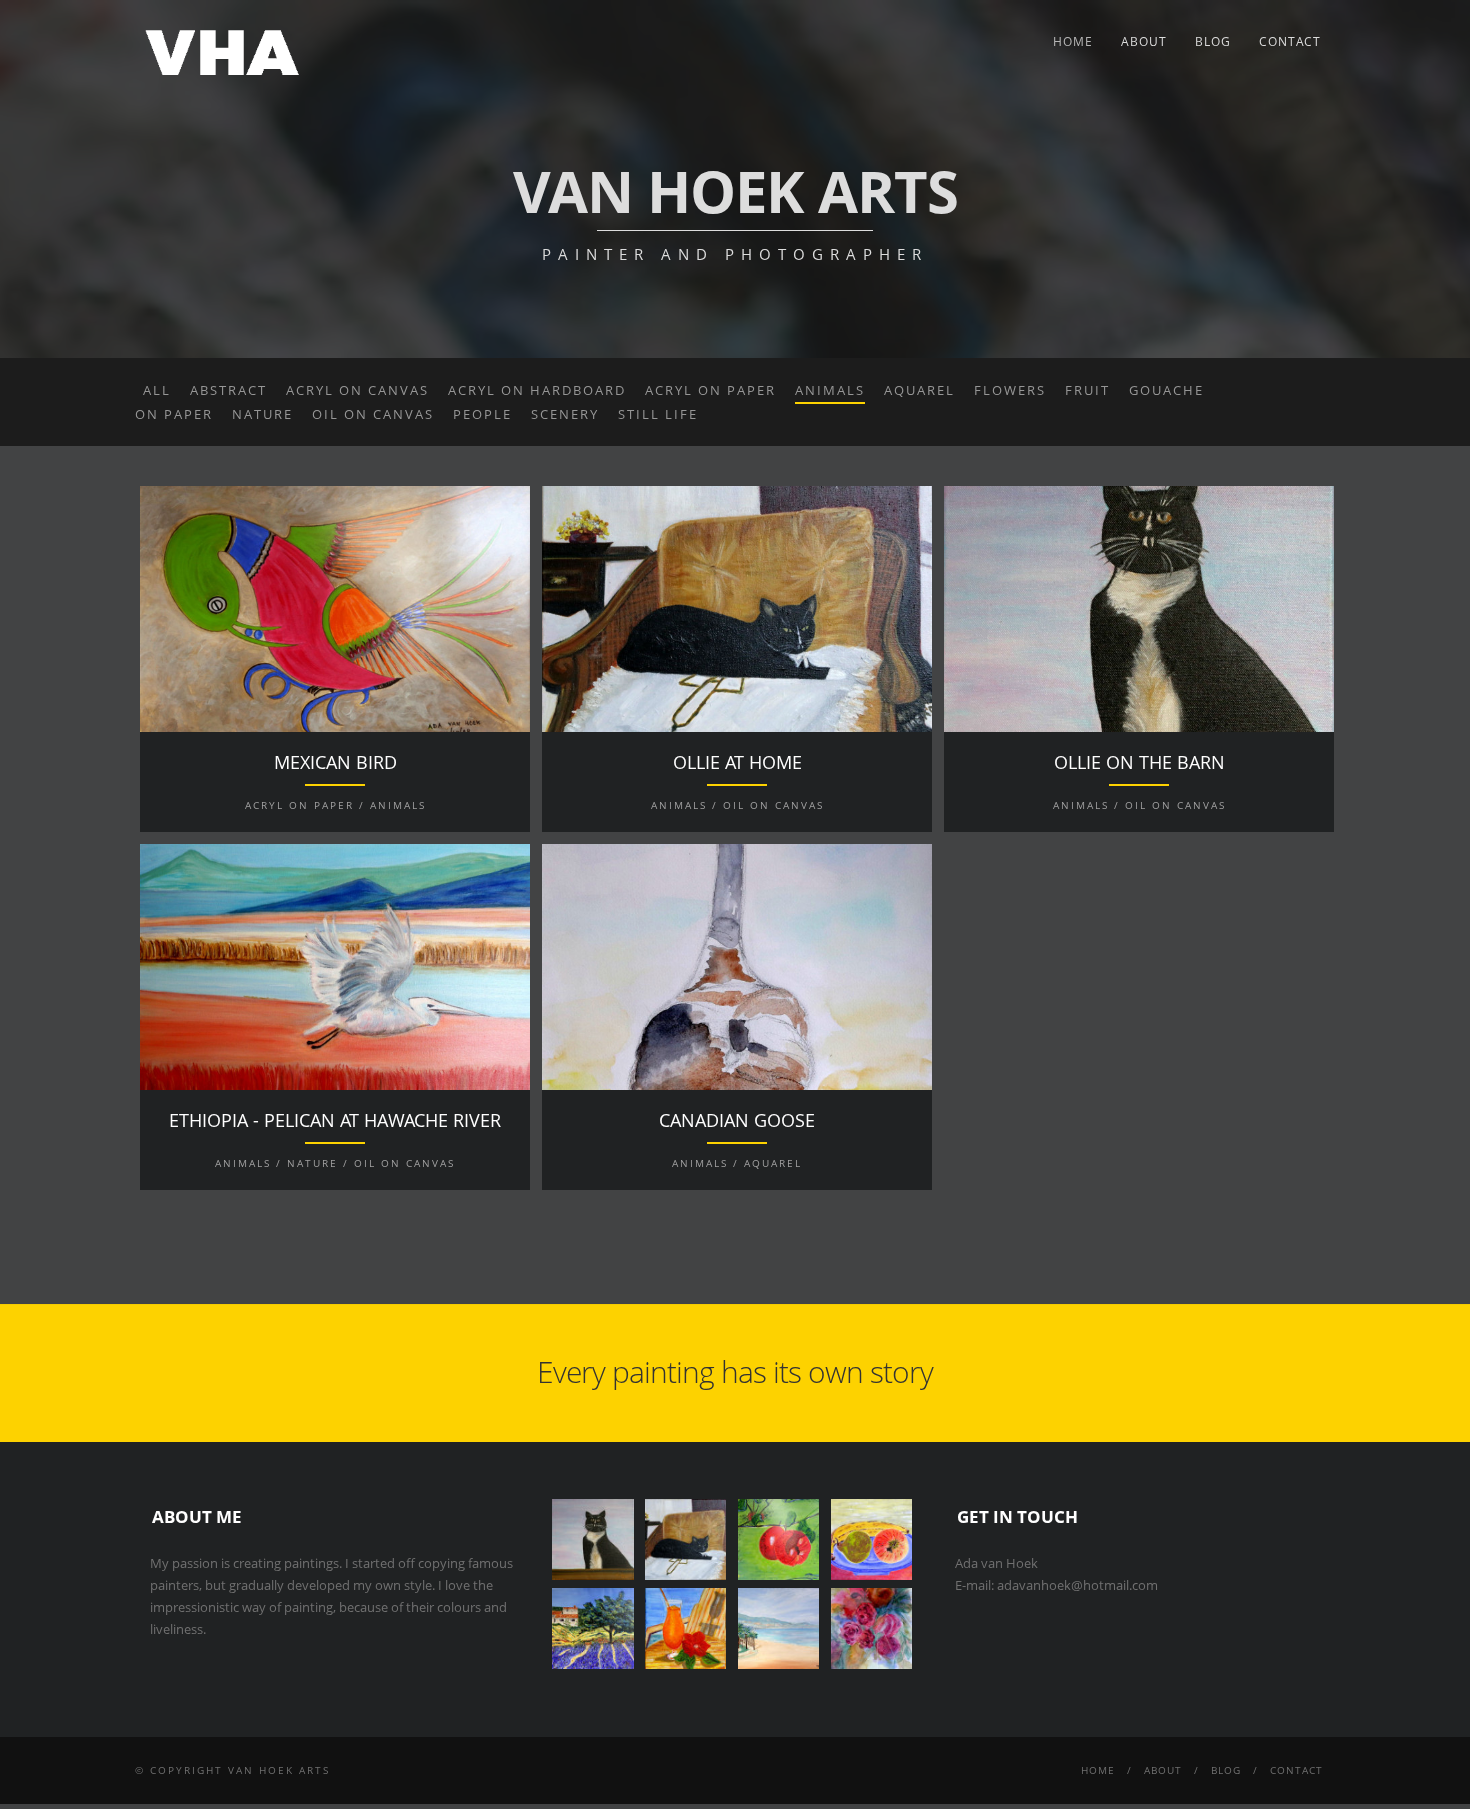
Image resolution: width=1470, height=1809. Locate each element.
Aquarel (919, 390)
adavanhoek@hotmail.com (1077, 1585)
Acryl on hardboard (537, 390)
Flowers (1010, 390)
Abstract (228, 390)
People (482, 414)
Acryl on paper (710, 390)
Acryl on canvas (357, 390)
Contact (1290, 41)
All (157, 390)
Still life (658, 414)
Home (1073, 41)
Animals (830, 390)
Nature (262, 414)
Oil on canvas (373, 414)
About (1144, 41)
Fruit (1087, 390)
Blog (1213, 41)
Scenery (565, 414)
